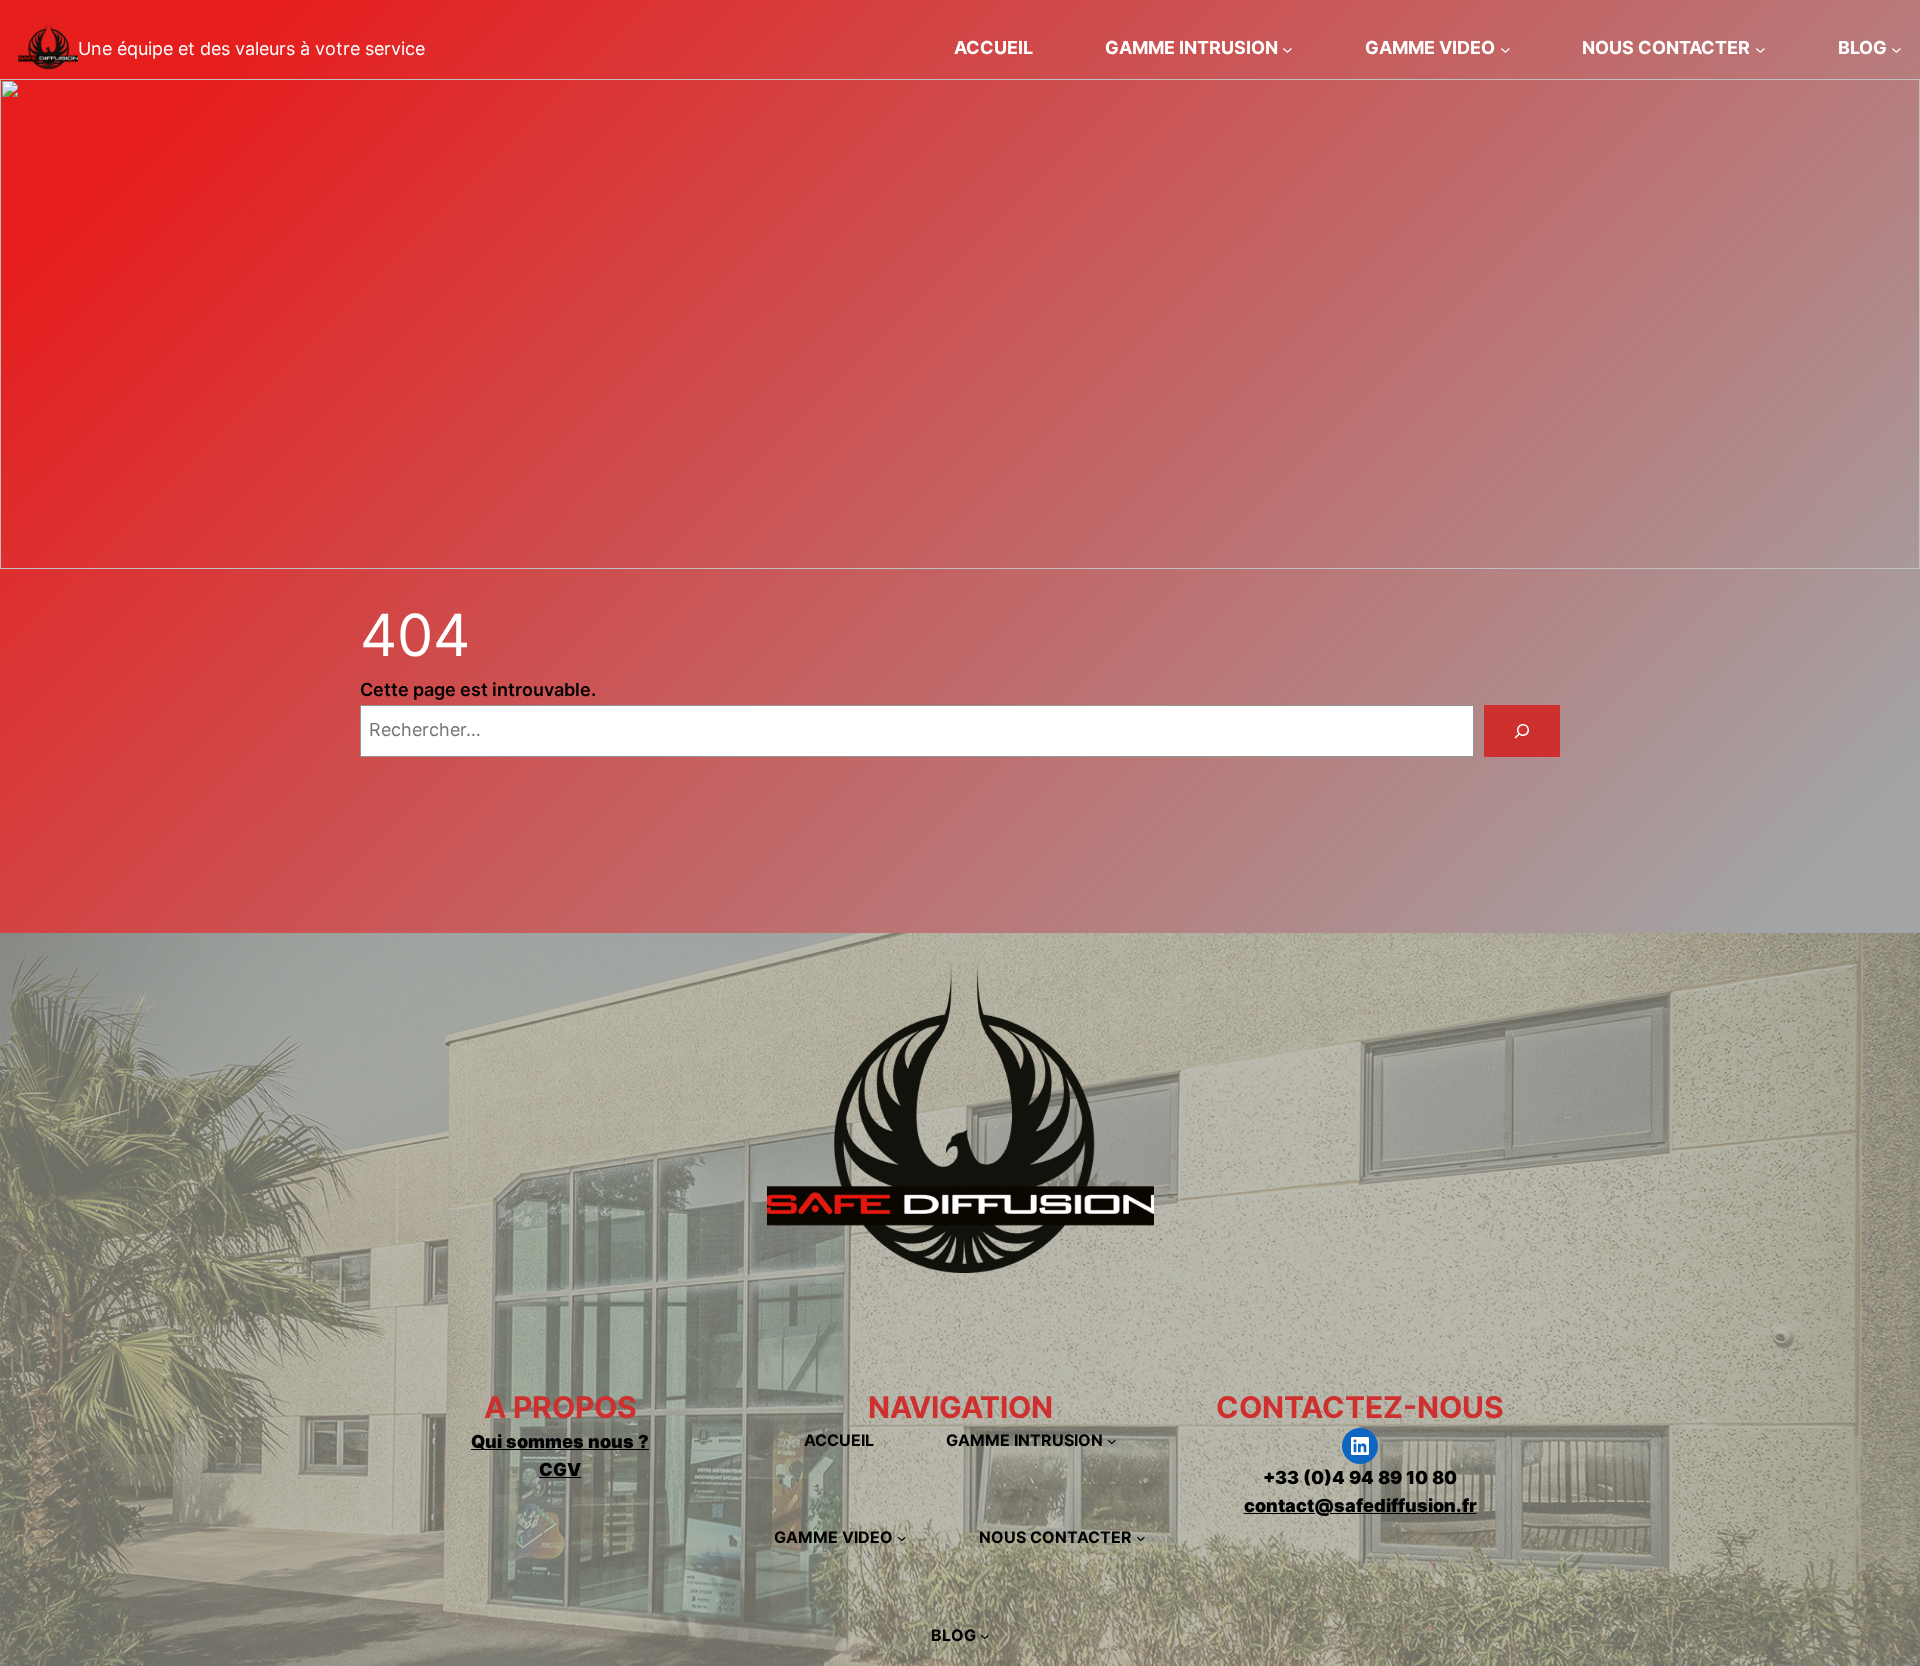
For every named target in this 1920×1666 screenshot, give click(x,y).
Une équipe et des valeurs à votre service (251, 48)
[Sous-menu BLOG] (1896, 48)
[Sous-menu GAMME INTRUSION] (1287, 48)
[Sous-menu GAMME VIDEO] (1505, 48)
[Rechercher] (1522, 731)
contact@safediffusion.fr (1360, 1505)
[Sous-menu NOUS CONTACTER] (1760, 48)
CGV (560, 1469)
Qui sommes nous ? (560, 1441)
